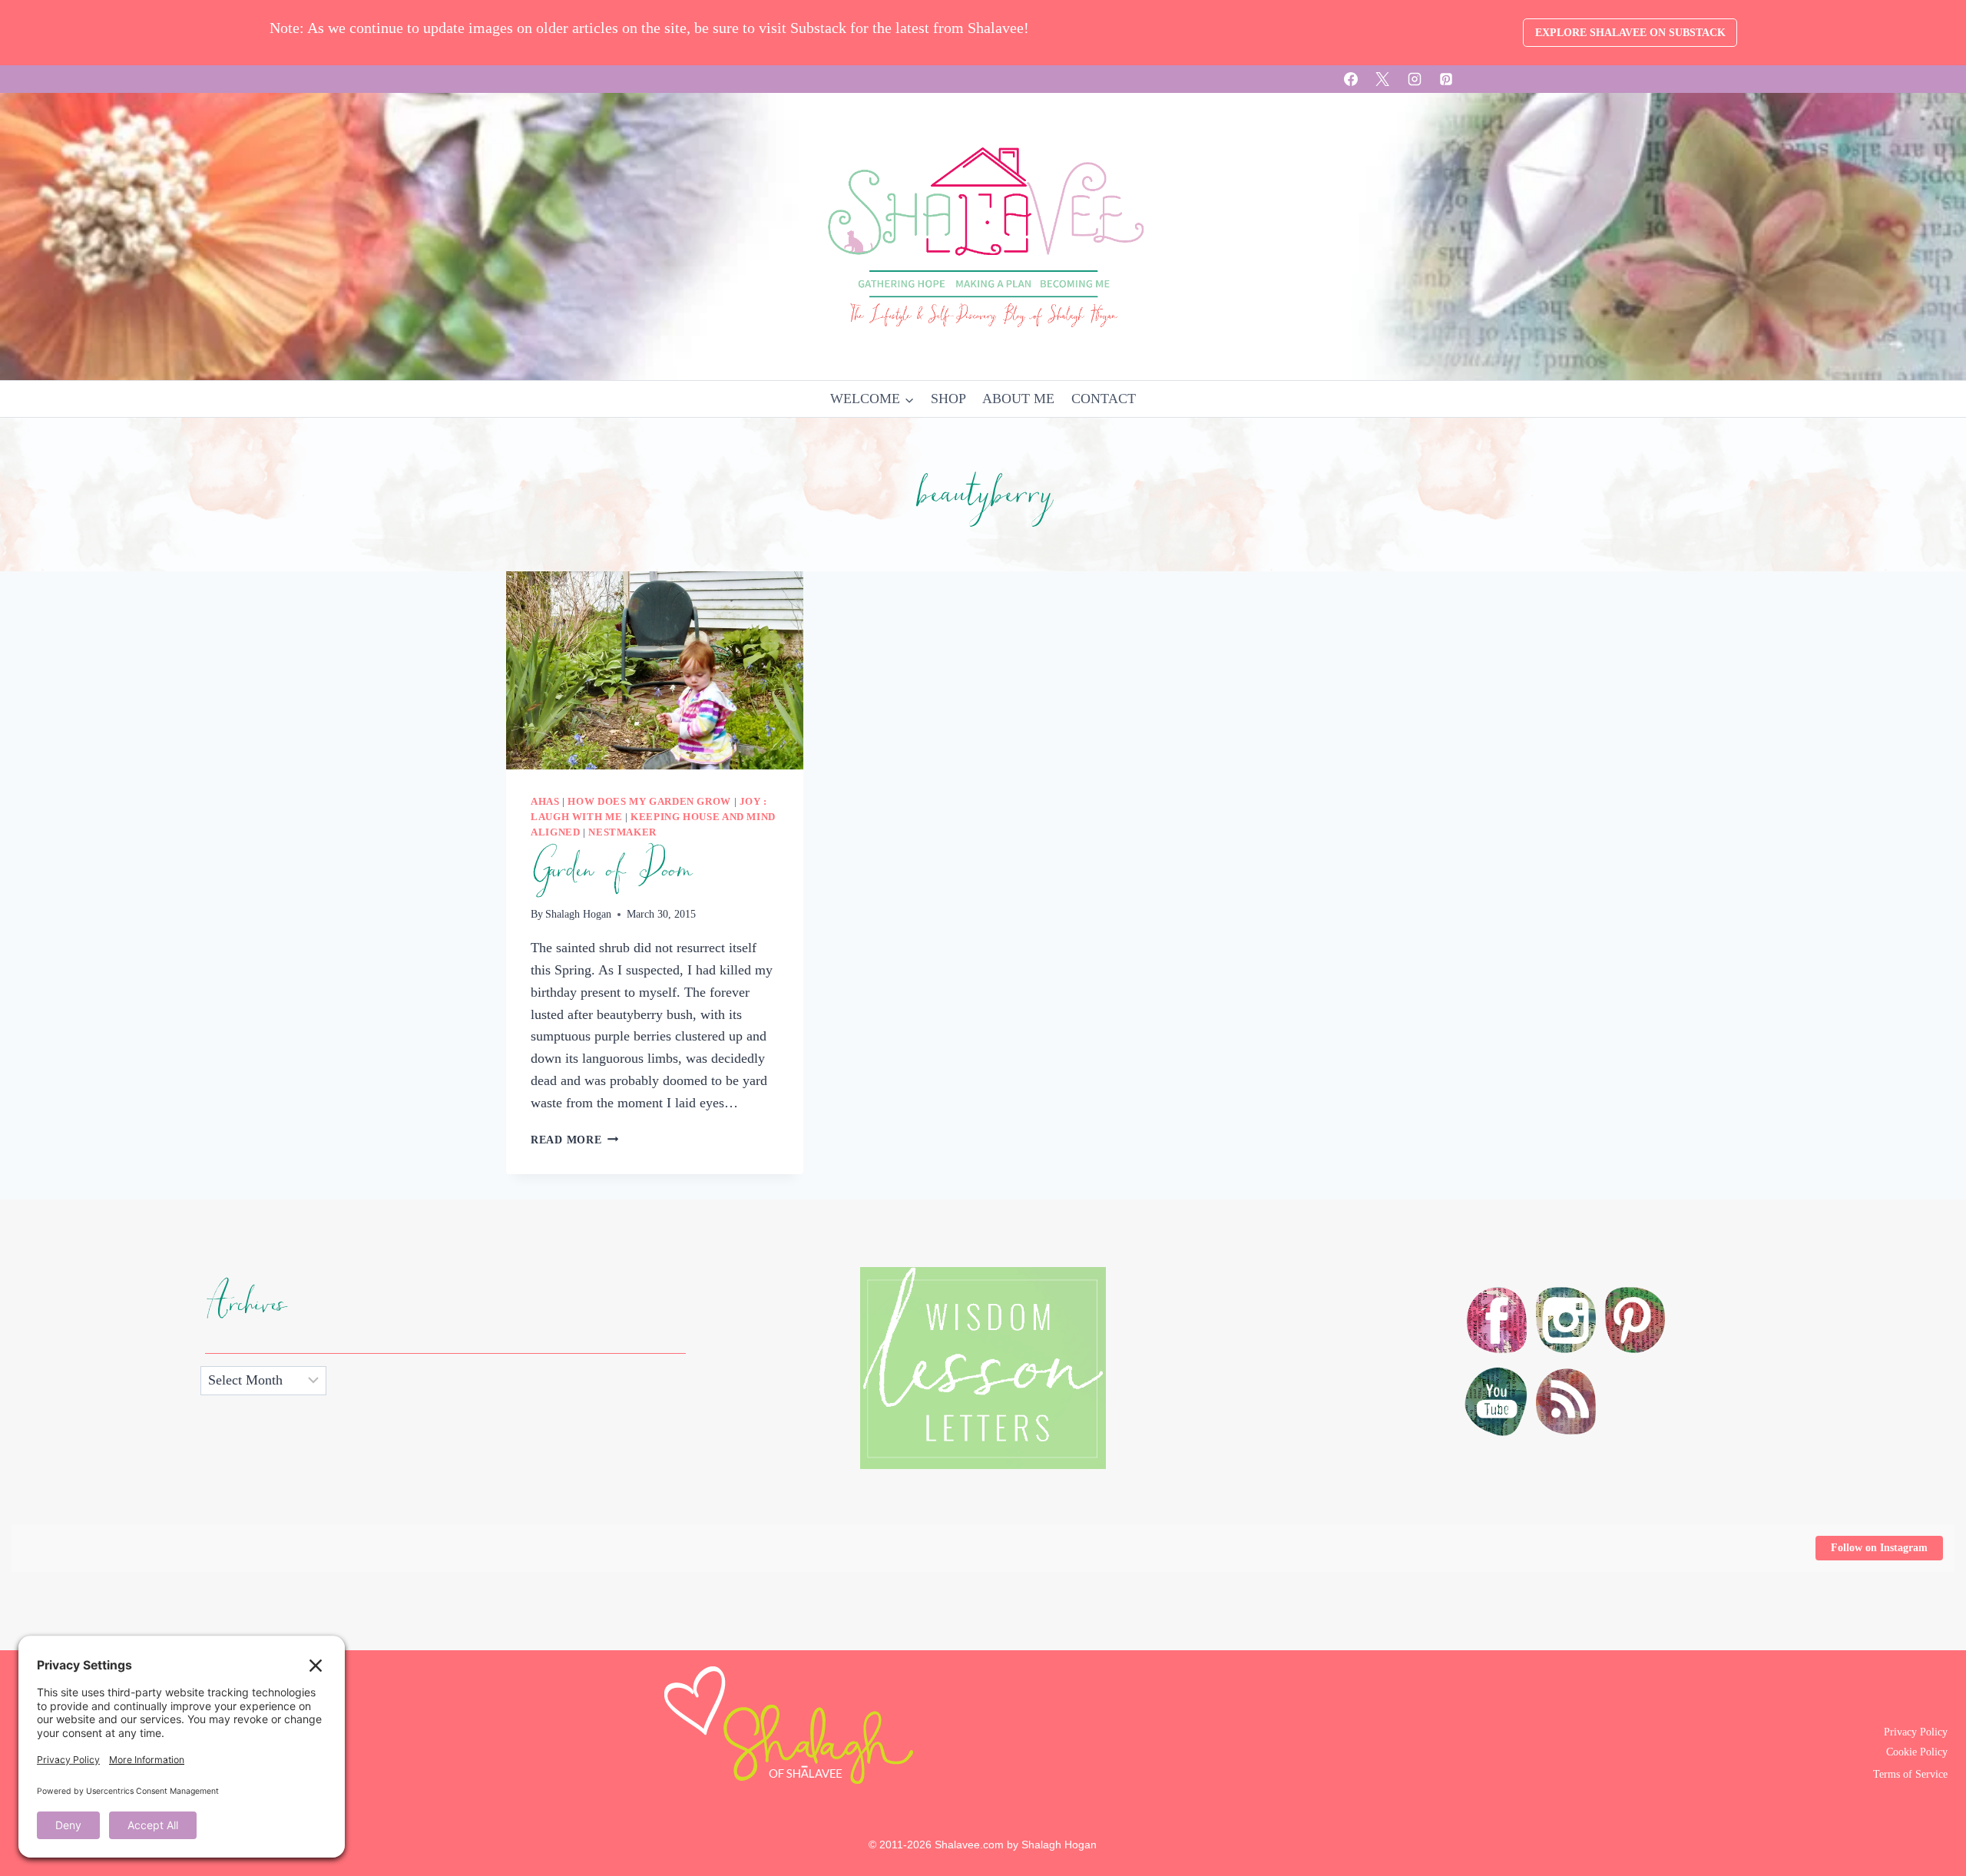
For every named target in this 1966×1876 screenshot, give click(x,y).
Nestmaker (622, 832)
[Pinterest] (1446, 79)
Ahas (545, 802)
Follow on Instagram (1879, 1548)
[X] (1382, 79)
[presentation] (655, 670)
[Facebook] (1351, 79)
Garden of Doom (611, 870)
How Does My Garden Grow (649, 802)
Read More (574, 1140)
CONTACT (1104, 399)
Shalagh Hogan (578, 914)
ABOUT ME (1018, 399)
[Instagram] (1415, 79)
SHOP (948, 399)
